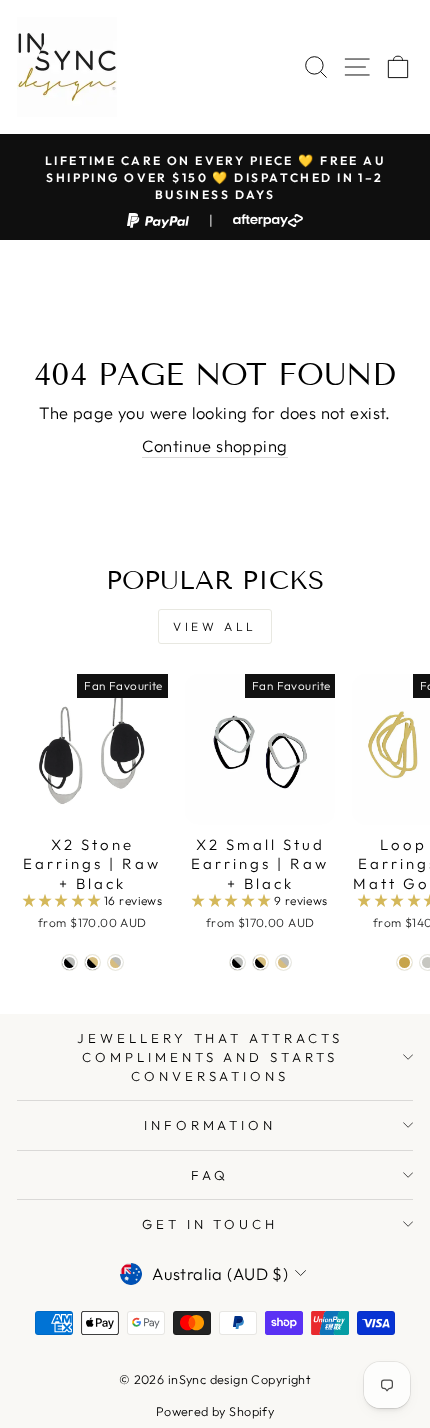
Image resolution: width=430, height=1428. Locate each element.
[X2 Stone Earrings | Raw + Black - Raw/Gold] (115, 962)
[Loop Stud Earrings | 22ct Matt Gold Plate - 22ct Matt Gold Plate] (404, 962)
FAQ (210, 1175)
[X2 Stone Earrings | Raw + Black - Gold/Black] (92, 962)
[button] (64, 900)
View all (215, 626)
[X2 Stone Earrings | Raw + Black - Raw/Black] (69, 962)
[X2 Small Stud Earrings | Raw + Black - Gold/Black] (260, 962)
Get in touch (210, 1224)
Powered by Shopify (215, 1411)
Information (210, 1125)
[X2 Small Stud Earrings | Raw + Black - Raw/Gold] (283, 962)
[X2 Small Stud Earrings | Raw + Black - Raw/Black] (237, 962)
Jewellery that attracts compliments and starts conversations (210, 1056)
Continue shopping (214, 445)
